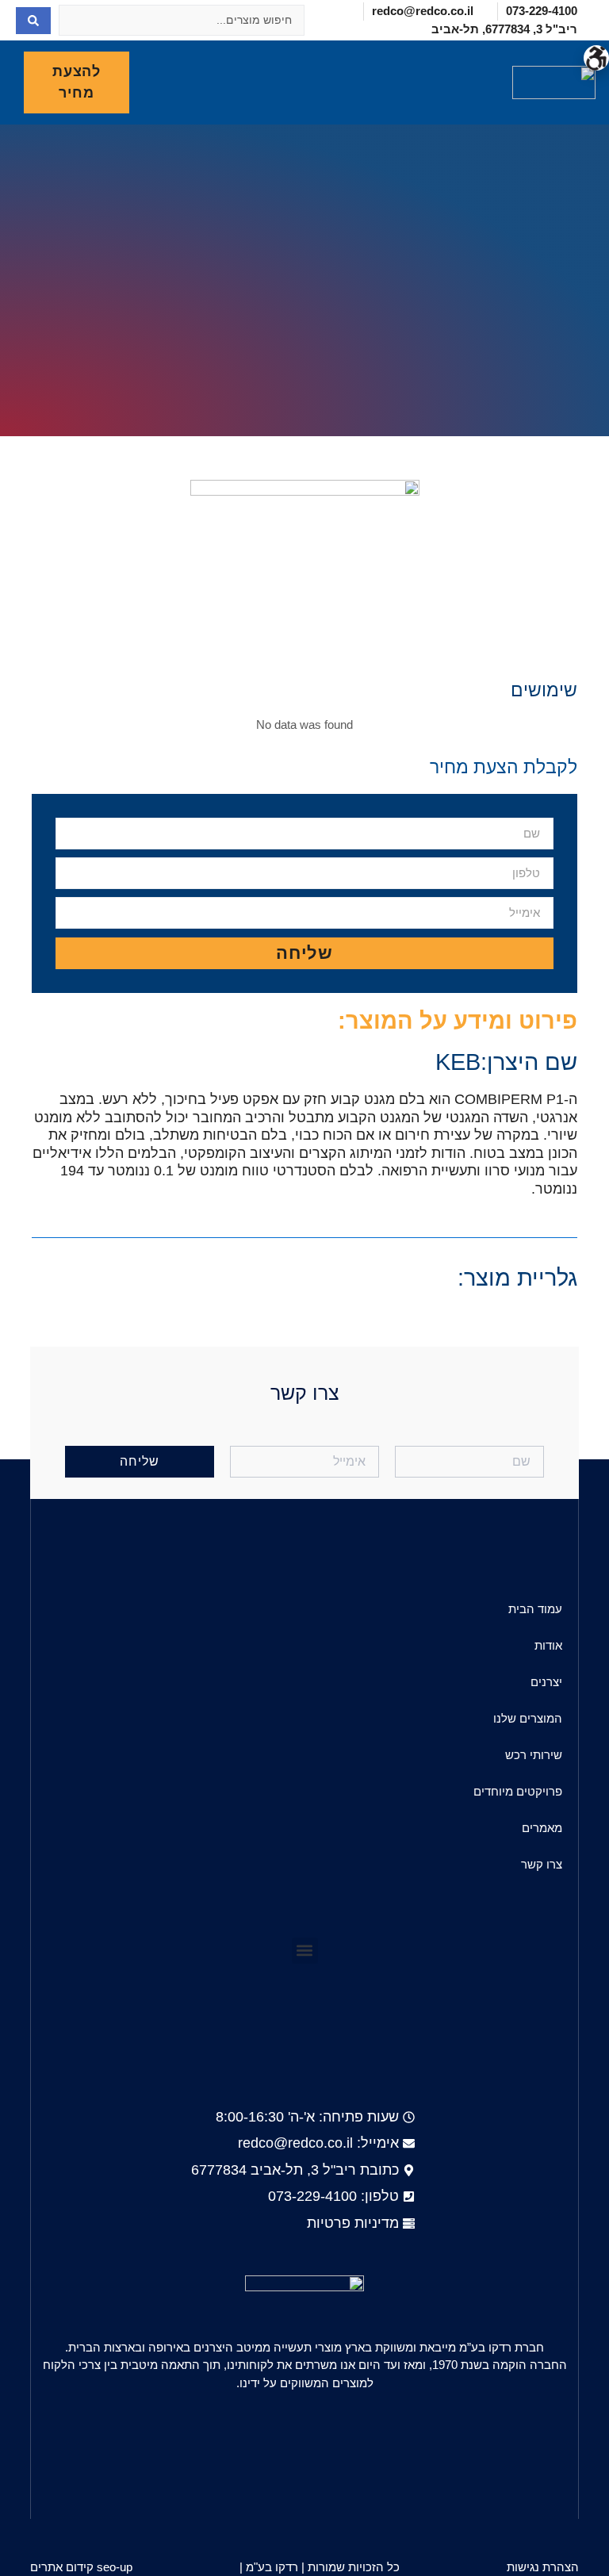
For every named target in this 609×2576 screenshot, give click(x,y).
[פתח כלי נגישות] (596, 58)
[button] (449, 83)
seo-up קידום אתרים (81, 2567)
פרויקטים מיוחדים (518, 1791)
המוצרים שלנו (528, 1718)
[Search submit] (33, 21)
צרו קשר (542, 1864)
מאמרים (542, 1828)
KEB (458, 1062)
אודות (548, 1645)
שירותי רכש (534, 1755)
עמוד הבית (535, 1609)
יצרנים (546, 1682)
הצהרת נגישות (543, 2567)
